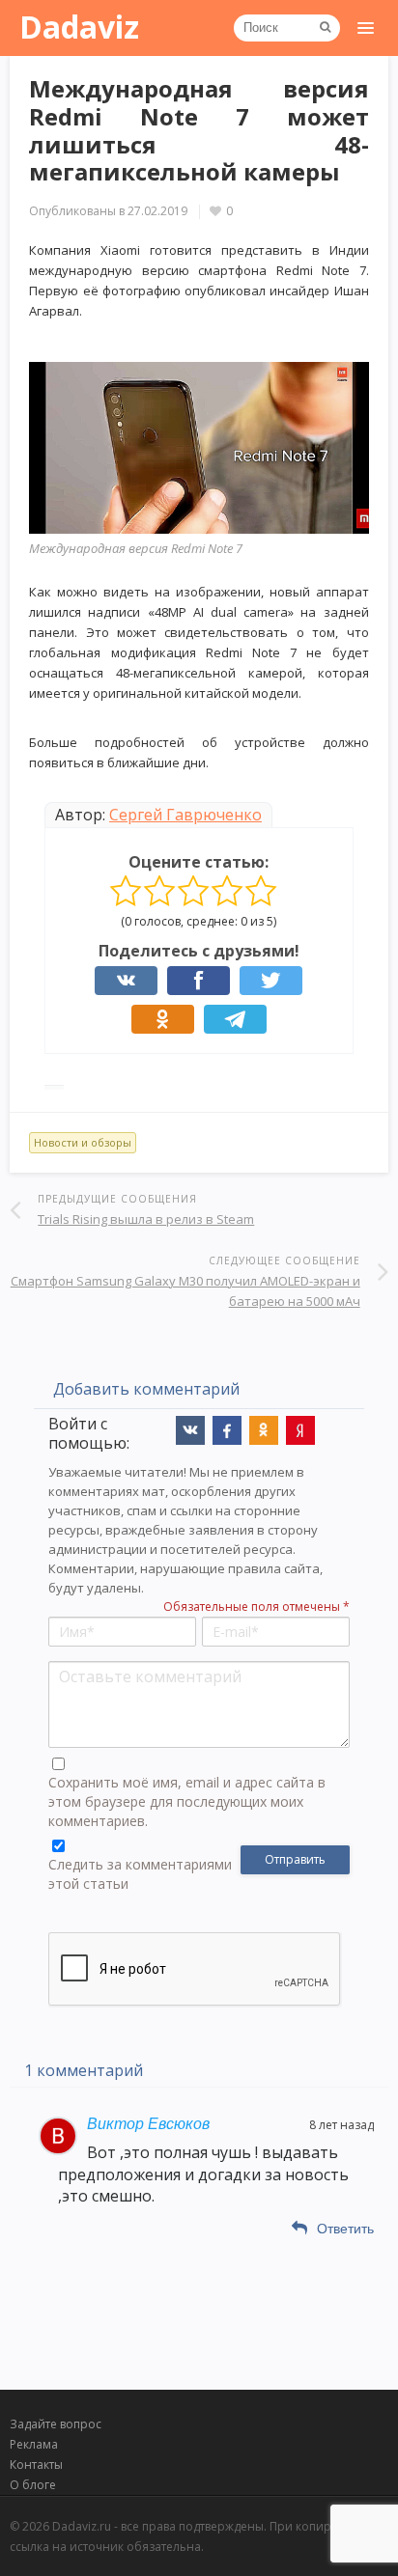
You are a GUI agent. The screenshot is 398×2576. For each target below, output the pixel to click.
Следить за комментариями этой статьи (140, 1874)
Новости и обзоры (83, 1142)
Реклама (34, 2444)
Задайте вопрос (56, 2424)
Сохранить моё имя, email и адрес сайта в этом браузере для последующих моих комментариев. (187, 1801)
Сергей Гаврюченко (185, 815)
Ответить (345, 2229)
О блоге (33, 2485)
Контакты (36, 2465)
